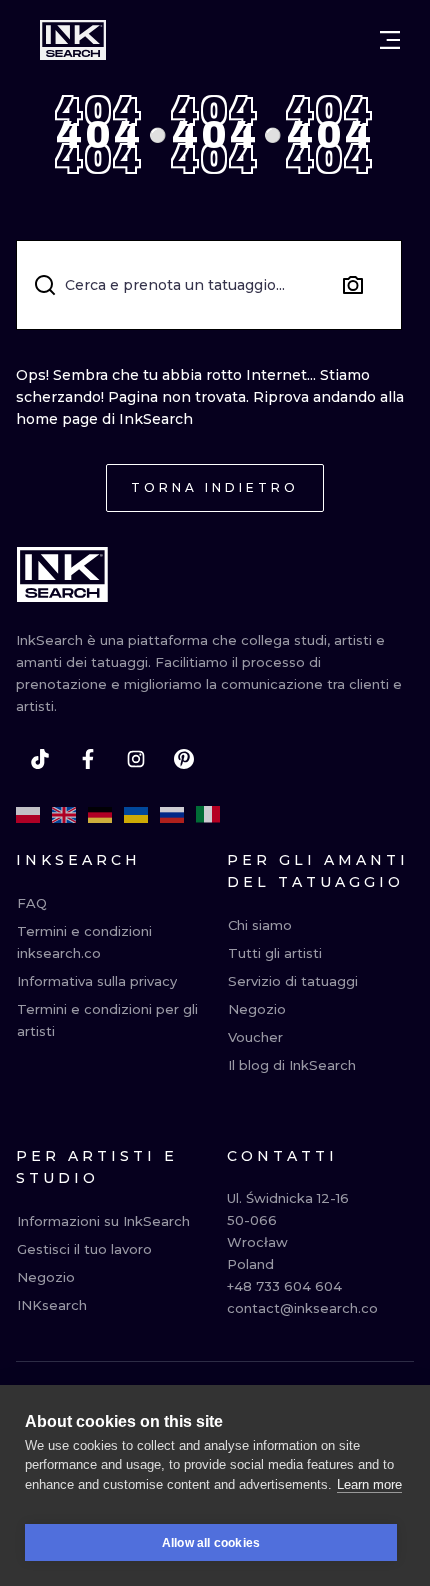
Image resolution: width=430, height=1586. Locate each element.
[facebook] (88, 759)
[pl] (28, 815)
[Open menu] (390, 40)
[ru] (172, 815)
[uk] (136, 815)
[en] (64, 815)
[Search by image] (353, 285)
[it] (208, 815)
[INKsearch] (73, 40)
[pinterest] (184, 759)
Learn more (369, 1484)
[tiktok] (40, 759)
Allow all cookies (211, 1543)
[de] (100, 815)
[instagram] (136, 759)
